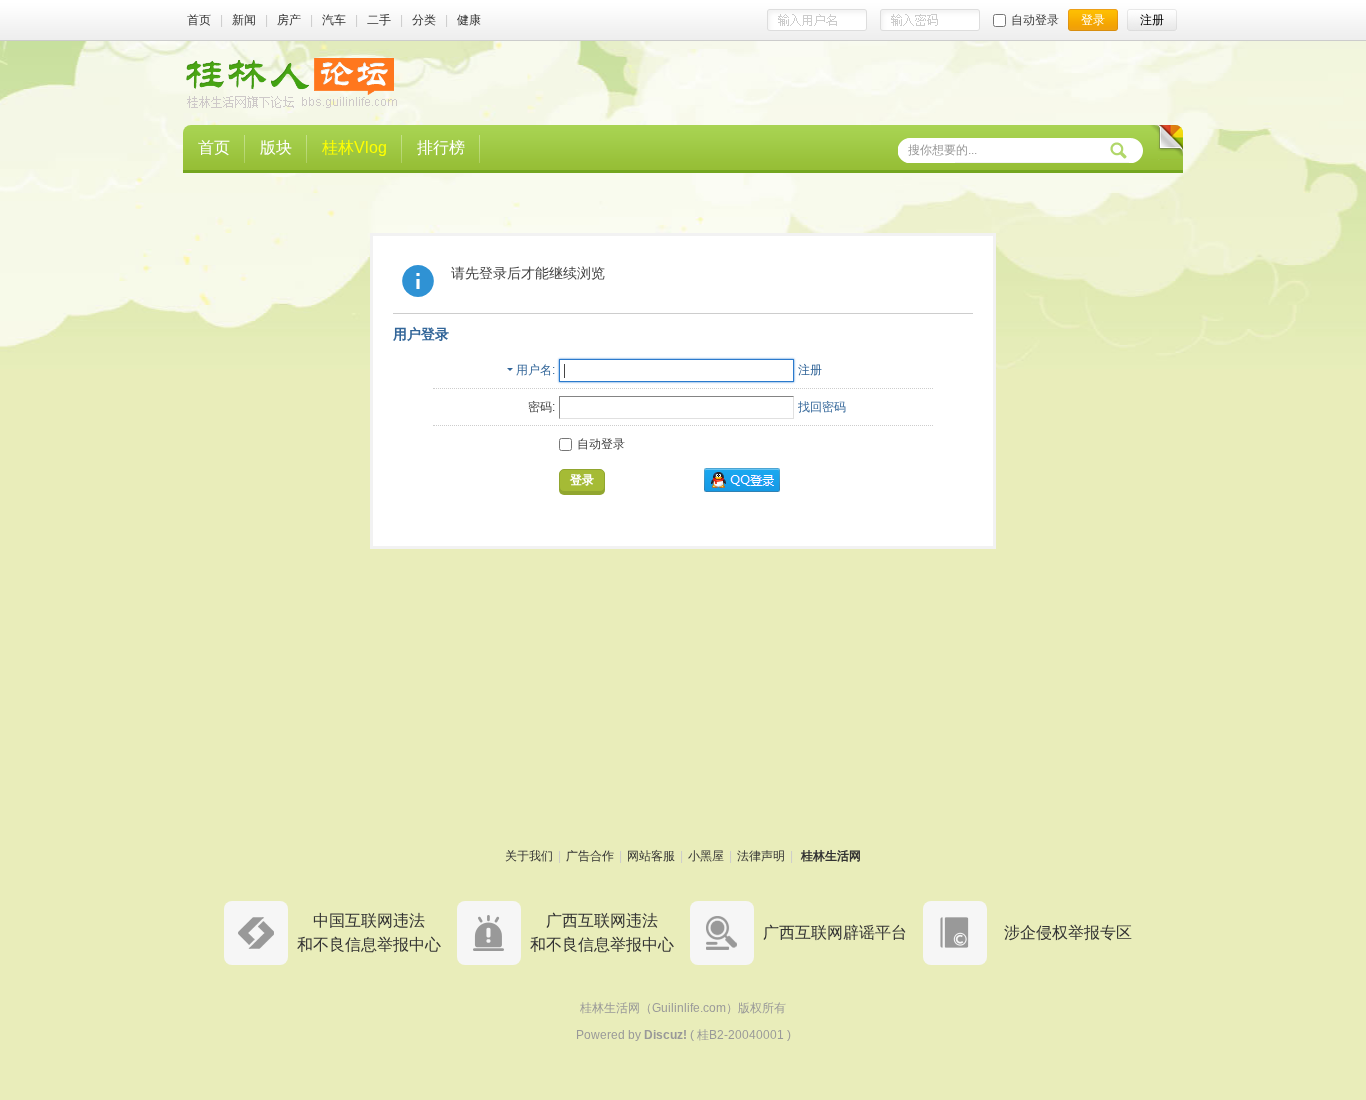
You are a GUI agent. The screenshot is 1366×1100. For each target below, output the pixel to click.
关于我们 (529, 856)
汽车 (334, 20)
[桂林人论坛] (292, 82)
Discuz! (665, 1035)
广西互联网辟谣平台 (835, 932)
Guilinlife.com (689, 1008)
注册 (810, 370)
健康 (469, 20)
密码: (541, 407)
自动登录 (1035, 20)
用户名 (534, 370)
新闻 (244, 20)
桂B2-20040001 (740, 1035)
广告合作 (590, 856)
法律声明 (761, 856)
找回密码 (822, 407)
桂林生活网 (831, 856)
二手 (379, 20)
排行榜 (441, 147)
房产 (289, 20)
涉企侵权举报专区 (1068, 932)
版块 (276, 147)
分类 (424, 20)
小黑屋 (706, 856)
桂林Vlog (354, 147)
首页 (199, 20)
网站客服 (651, 856)
